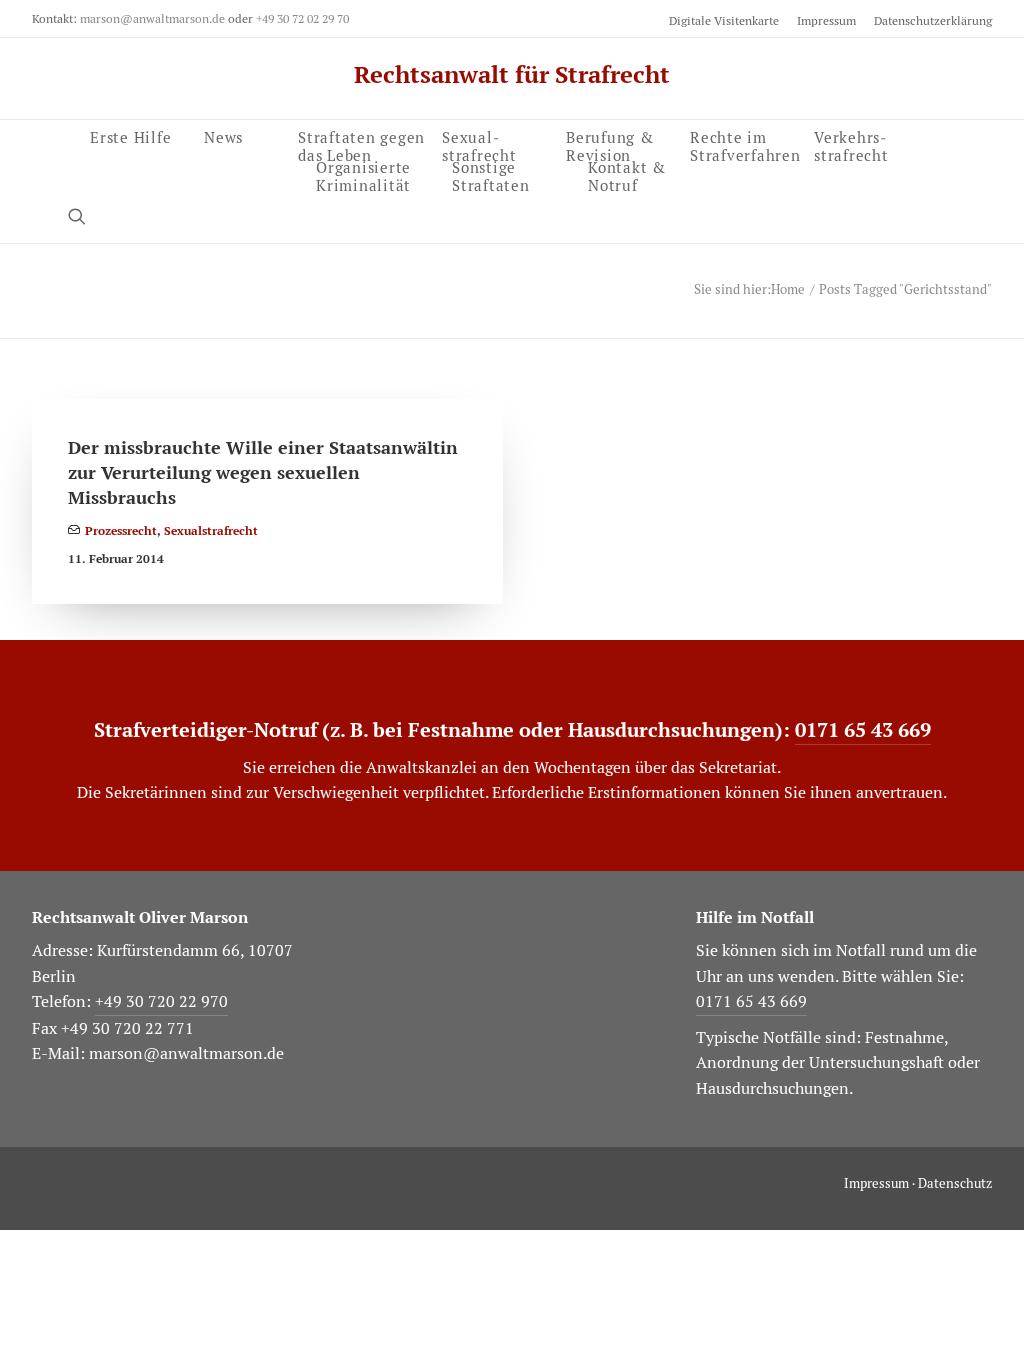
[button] (86, 215)
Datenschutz (955, 1183)
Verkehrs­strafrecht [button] (851, 143)
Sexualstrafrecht (211, 531)
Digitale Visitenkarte (724, 20)
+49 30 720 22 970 (161, 1001)
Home (788, 289)
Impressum (826, 20)
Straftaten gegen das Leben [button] (361, 144)
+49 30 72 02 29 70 (302, 18)
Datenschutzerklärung (933, 20)
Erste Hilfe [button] (130, 136)
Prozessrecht (121, 531)
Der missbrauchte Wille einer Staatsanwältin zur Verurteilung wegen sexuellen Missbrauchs (263, 472)
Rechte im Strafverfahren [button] (745, 144)
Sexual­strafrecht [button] (479, 144)
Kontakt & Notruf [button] (627, 173)
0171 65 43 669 (863, 730)
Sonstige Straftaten (491, 173)
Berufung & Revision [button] (610, 144)
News (223, 136)
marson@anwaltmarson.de (152, 18)
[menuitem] (727, 20)
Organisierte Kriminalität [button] (363, 173)
